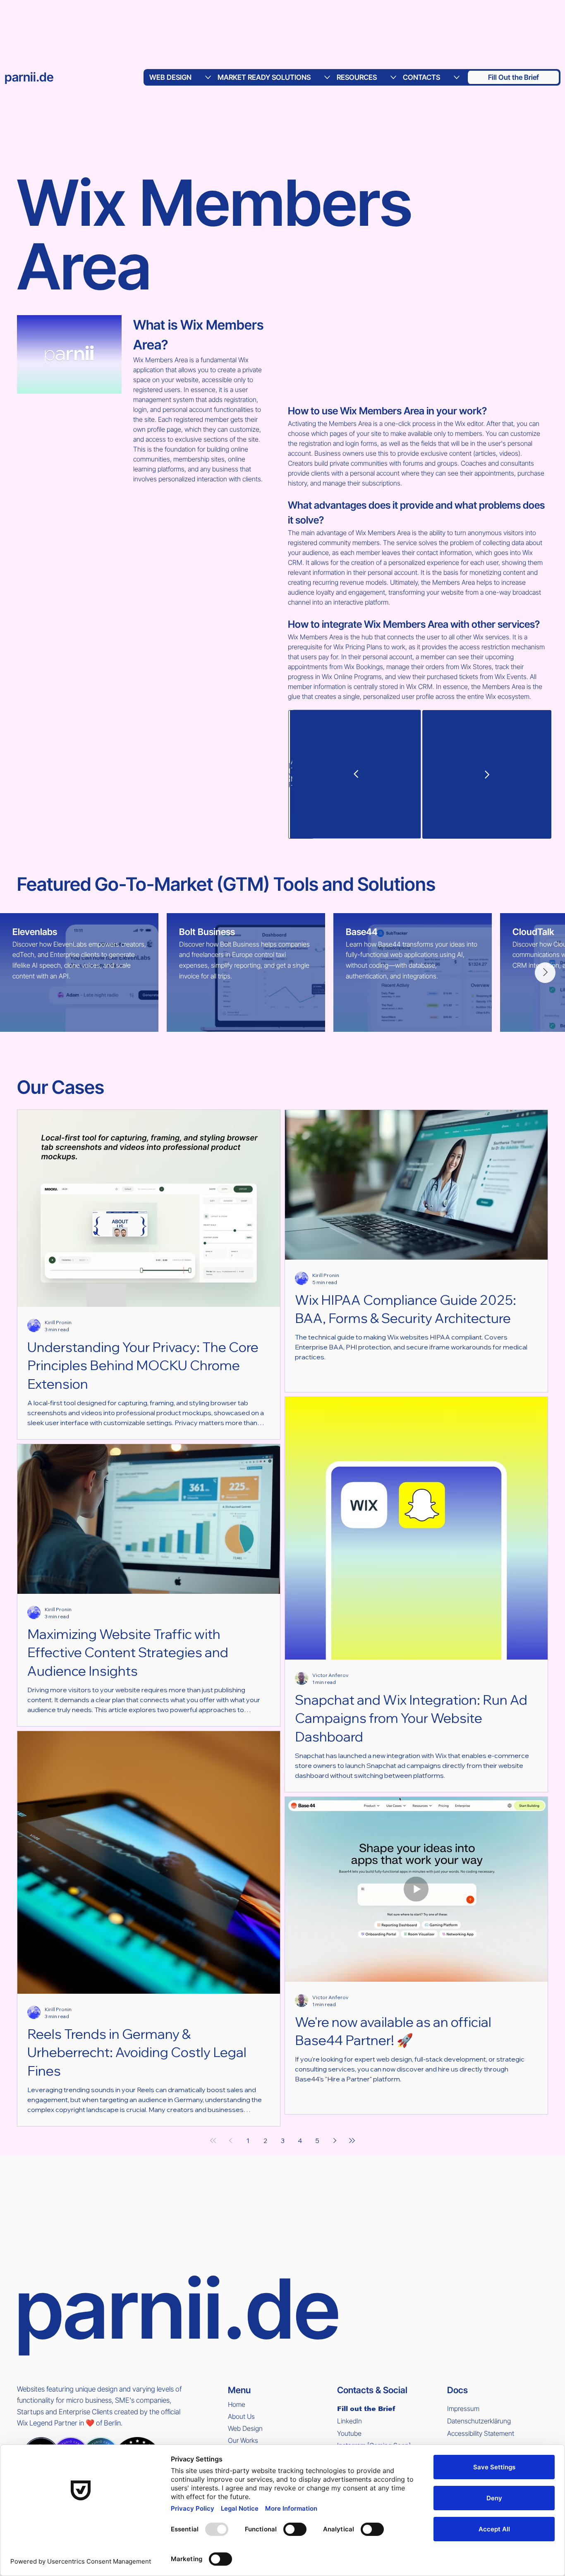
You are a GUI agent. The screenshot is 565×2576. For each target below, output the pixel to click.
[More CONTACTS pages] (457, 77)
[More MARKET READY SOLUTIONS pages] (327, 77)
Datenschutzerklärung (479, 2421)
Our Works (243, 2440)
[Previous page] (230, 2141)
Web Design (245, 2428)
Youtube (349, 2433)
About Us (241, 2416)
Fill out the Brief (366, 2409)
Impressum (463, 2409)
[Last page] (352, 2141)
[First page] (213, 2141)
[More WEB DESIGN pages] (208, 77)
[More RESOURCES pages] (393, 77)
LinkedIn (350, 2421)
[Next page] (335, 2141)
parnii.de (29, 77)
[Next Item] (545, 973)
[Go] (356, 774)
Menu (239, 2390)
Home (237, 2404)
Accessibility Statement (481, 2433)
